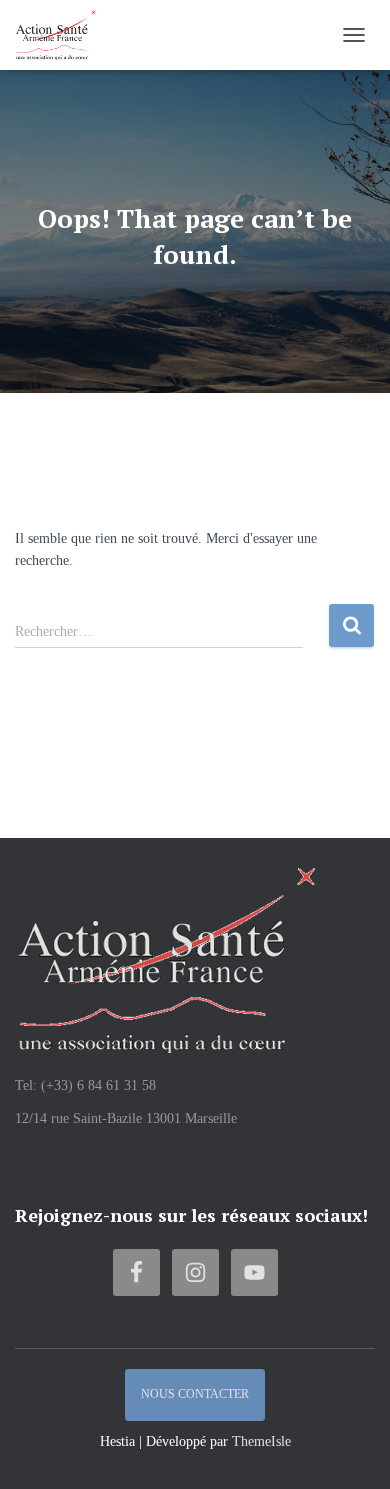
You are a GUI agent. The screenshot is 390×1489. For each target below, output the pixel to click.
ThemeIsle (261, 1441)
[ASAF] (63, 35)
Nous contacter (195, 1394)
